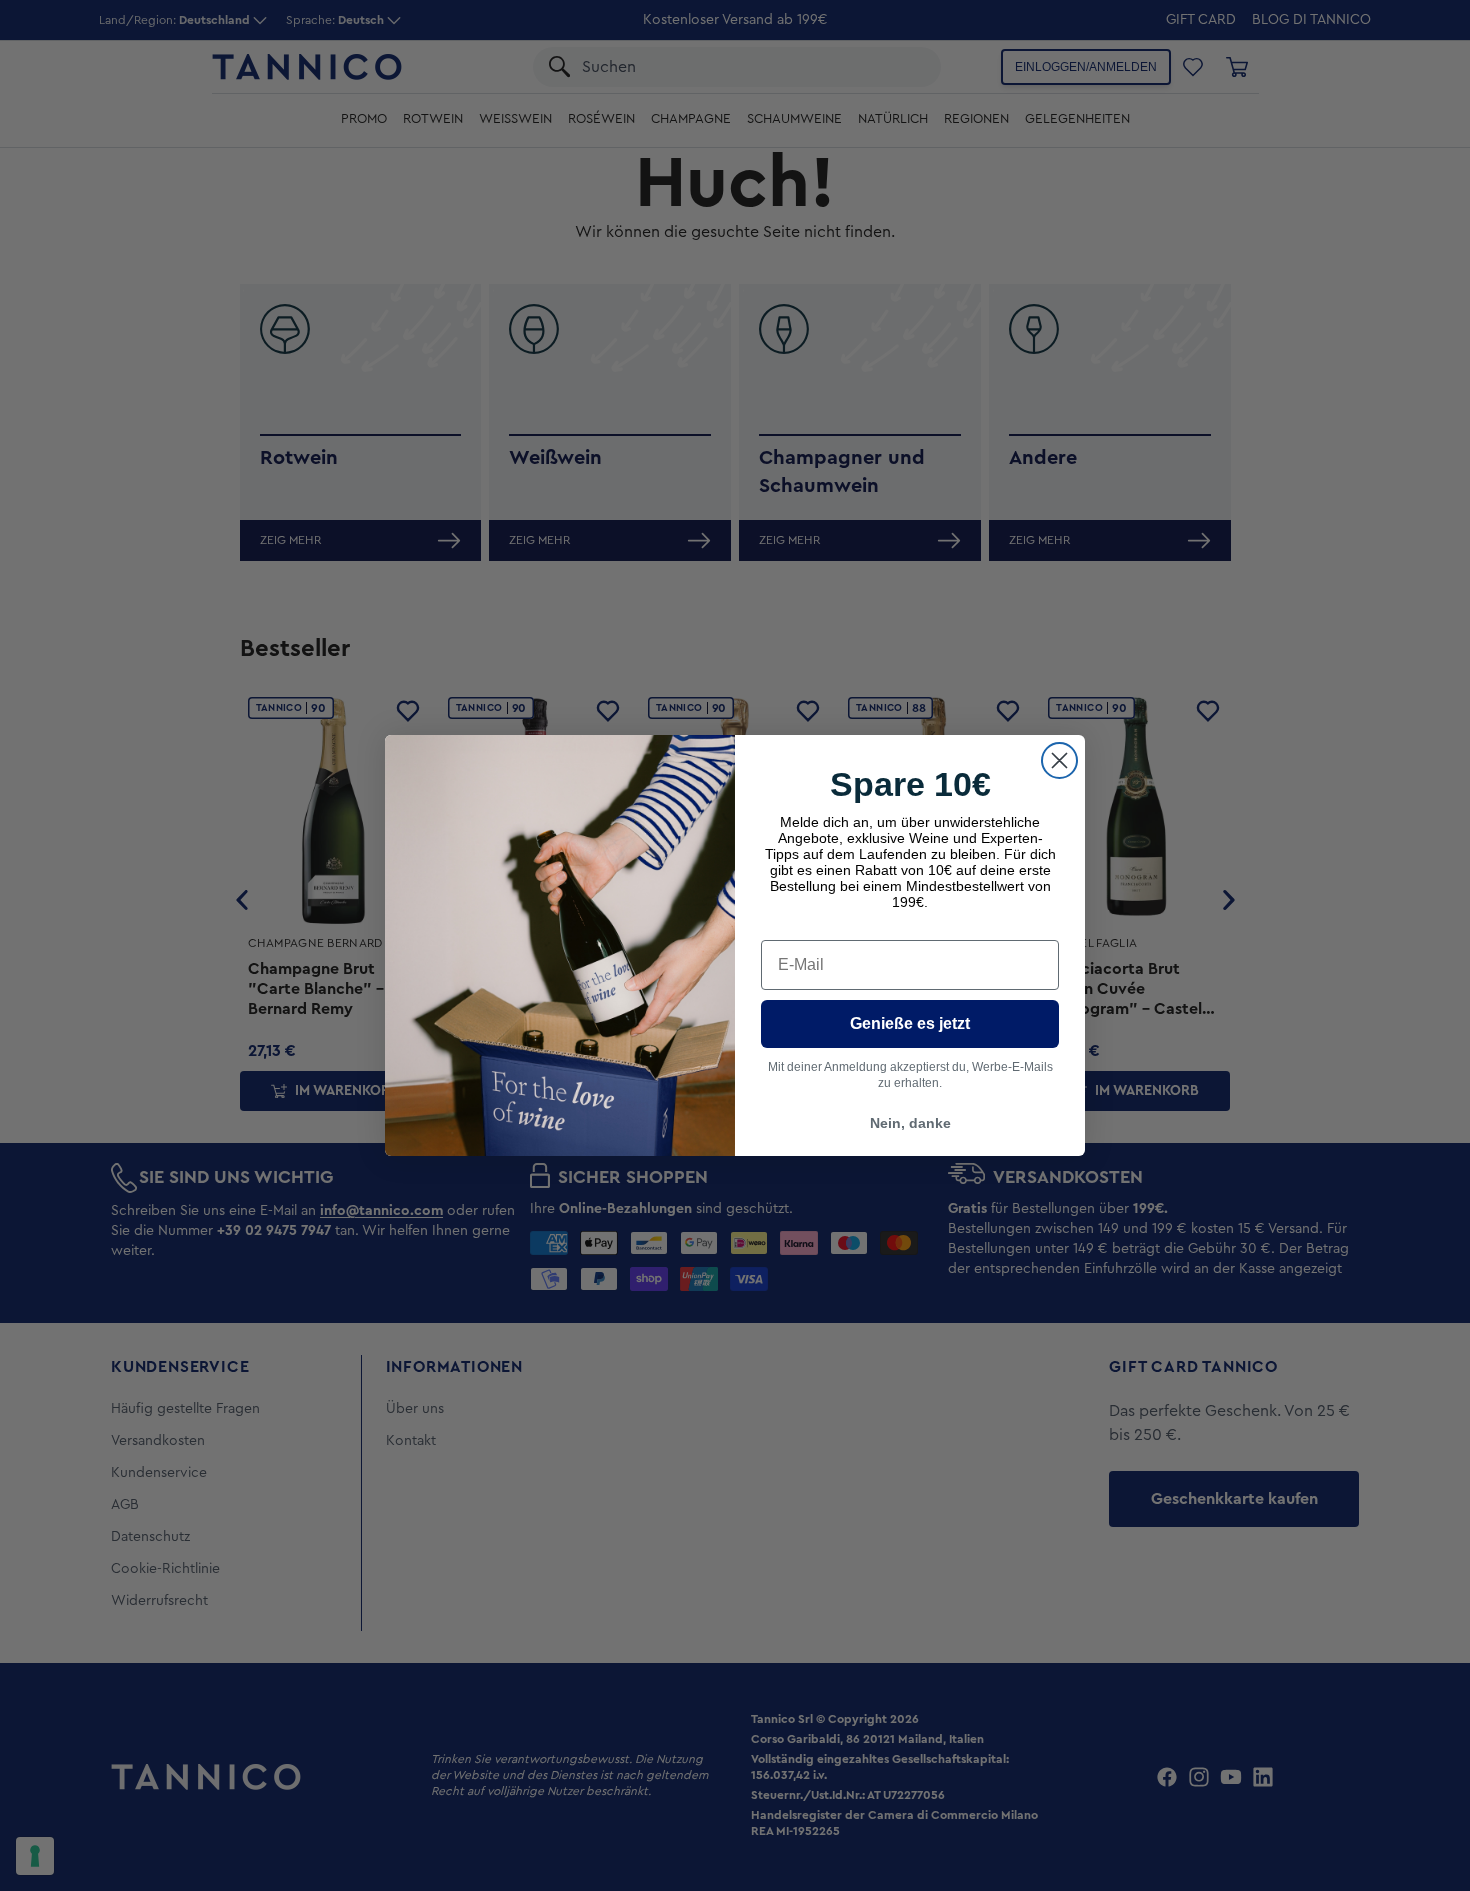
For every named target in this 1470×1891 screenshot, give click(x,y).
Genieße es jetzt (910, 1023)
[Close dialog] (1059, 760)
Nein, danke (910, 1123)
